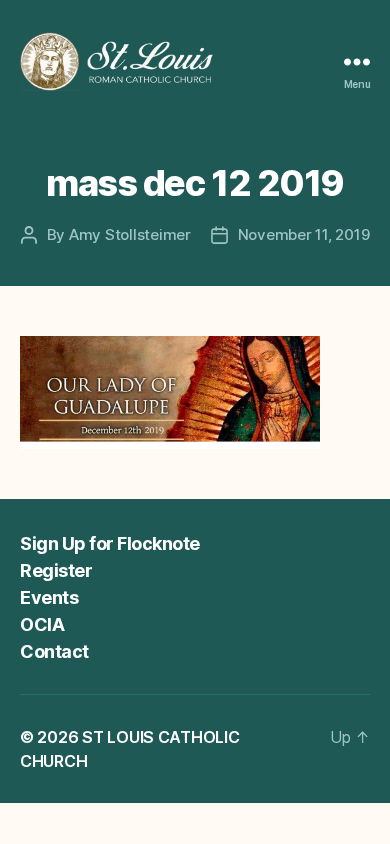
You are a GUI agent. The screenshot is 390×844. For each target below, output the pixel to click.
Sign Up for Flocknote (110, 543)
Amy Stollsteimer (130, 234)
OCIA (42, 624)
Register (56, 570)
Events (49, 597)
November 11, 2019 (304, 234)
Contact (54, 651)
